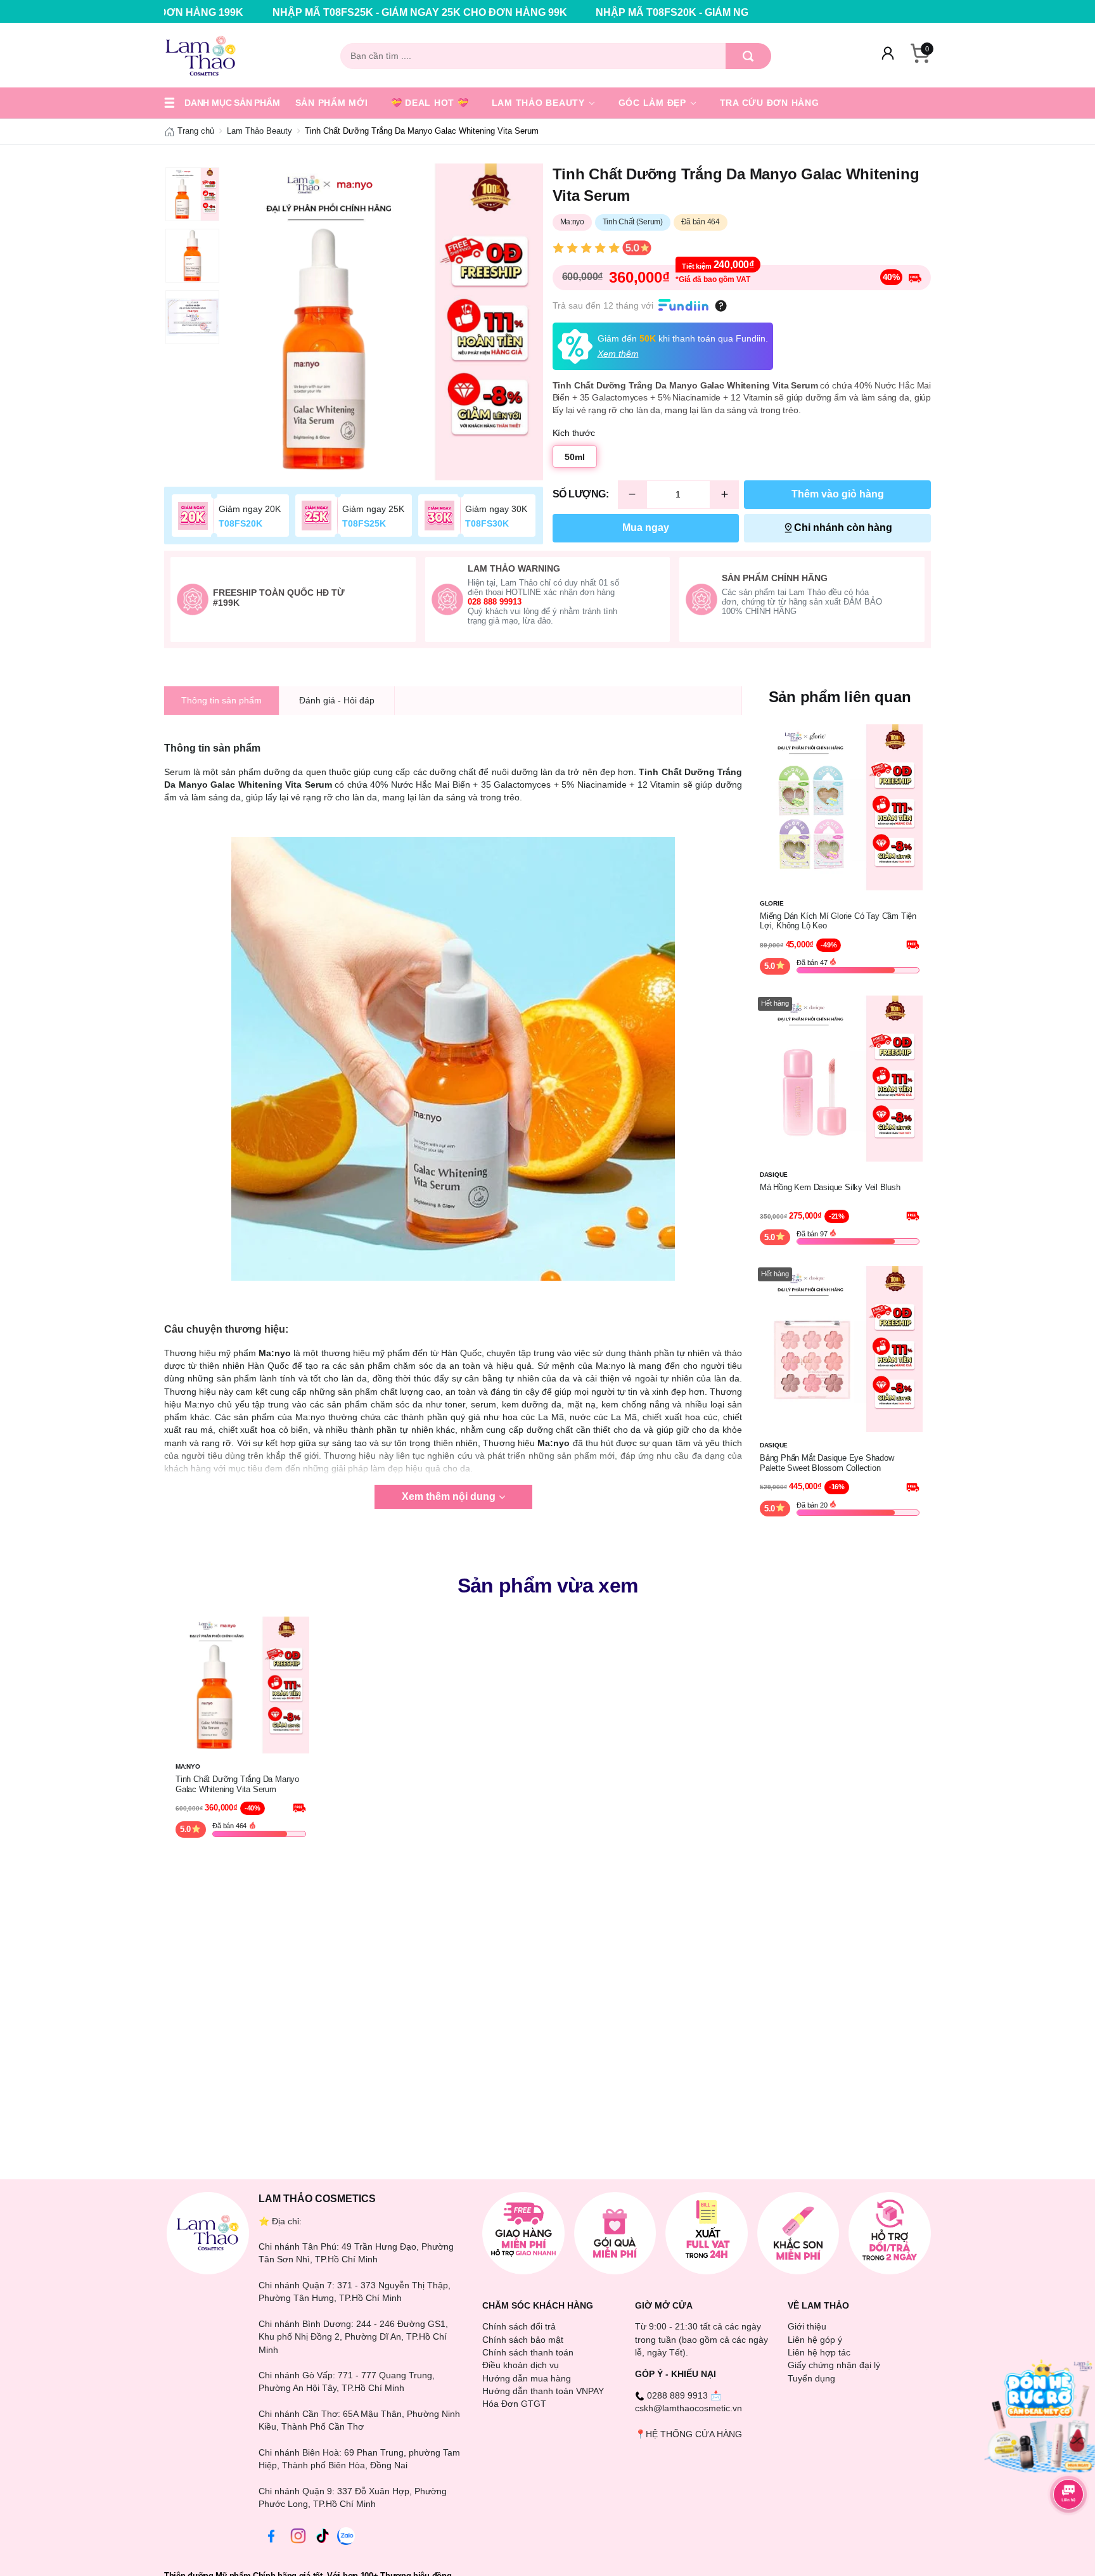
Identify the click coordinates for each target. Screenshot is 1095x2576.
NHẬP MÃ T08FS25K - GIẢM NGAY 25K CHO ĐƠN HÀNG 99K (247, 12)
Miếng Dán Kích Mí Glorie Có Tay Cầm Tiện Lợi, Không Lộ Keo (838, 921)
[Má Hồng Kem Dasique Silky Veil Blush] (840, 1077)
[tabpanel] (385, 322)
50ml (575, 457)
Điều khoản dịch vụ (521, 2365)
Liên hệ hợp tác (819, 2352)
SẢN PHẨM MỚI (332, 103)
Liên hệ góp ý (815, 2340)
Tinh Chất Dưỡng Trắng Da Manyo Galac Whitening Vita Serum (237, 1784)
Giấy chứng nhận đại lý (834, 2365)
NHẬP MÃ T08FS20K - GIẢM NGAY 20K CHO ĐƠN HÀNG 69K (570, 12)
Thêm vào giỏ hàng (838, 494)
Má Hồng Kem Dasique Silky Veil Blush (830, 1187)
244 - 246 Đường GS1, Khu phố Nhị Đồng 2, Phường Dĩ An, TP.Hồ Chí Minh (353, 2337)
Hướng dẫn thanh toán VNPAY (543, 2391)
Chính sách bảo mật (523, 2340)
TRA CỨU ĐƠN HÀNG (770, 103)
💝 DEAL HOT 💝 (430, 103)
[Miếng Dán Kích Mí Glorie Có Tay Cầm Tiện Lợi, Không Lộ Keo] (840, 807)
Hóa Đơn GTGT (514, 2404)
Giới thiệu (807, 2326)
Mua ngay (646, 528)
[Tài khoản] (888, 56)
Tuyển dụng (811, 2378)
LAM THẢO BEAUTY (540, 103)
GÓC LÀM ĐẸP (654, 103)
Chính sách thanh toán (528, 2352)
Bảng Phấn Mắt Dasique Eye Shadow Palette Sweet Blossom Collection (827, 1463)
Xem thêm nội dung (449, 1496)
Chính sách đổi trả (519, 2326)
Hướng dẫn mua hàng (527, 2378)
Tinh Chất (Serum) (633, 222)
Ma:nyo (572, 222)
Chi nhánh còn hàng (843, 528)
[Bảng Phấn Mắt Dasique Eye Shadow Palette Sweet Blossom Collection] (840, 1349)
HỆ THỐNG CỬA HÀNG (694, 2434)
